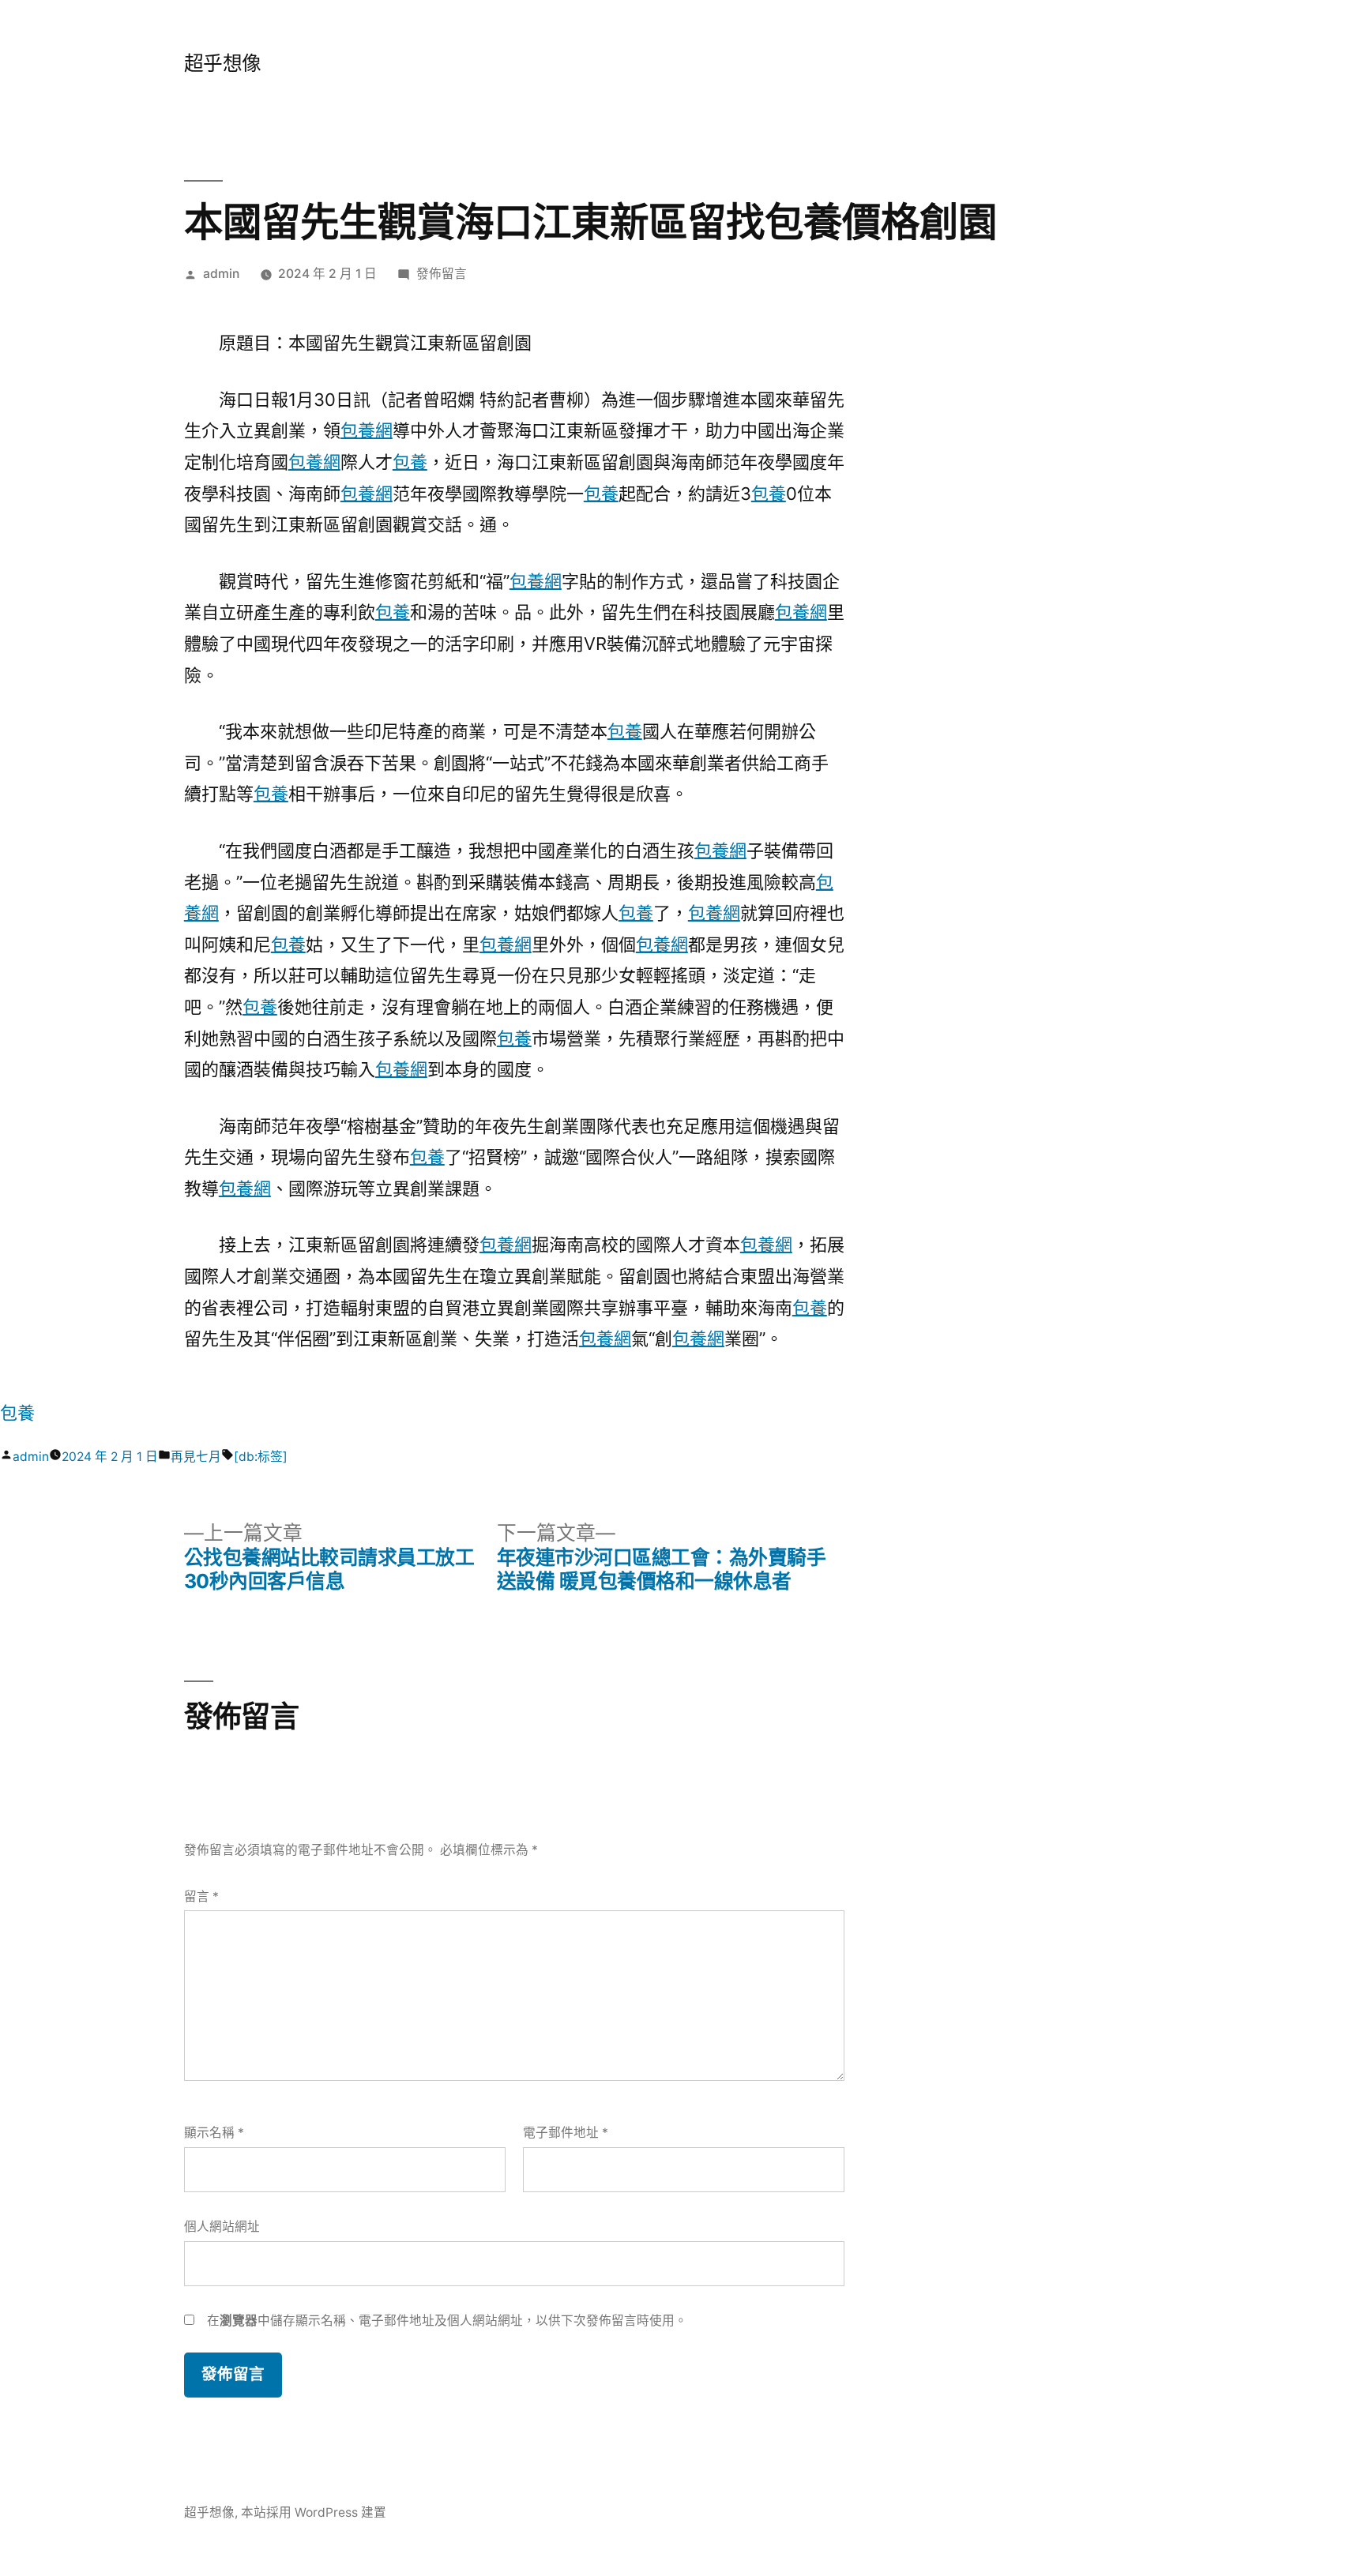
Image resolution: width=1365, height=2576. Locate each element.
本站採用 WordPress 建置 (314, 2512)
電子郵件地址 (566, 2133)
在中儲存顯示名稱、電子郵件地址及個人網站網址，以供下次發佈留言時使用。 (447, 2321)
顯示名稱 (214, 2133)
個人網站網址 (222, 2227)
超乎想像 (223, 63)
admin (221, 274)
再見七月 (196, 1457)
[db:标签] (261, 1457)
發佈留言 (442, 274)
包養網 (367, 430)
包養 (410, 462)
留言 (201, 1896)
